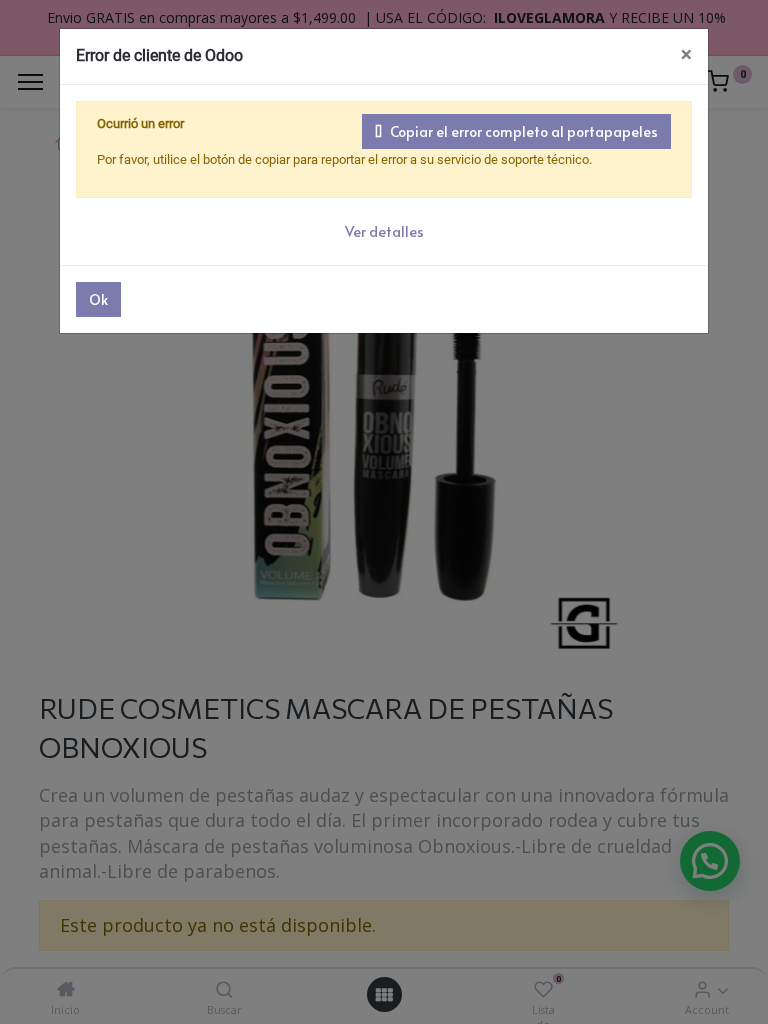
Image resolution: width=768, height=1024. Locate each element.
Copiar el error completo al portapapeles (524, 131)
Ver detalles (384, 231)
